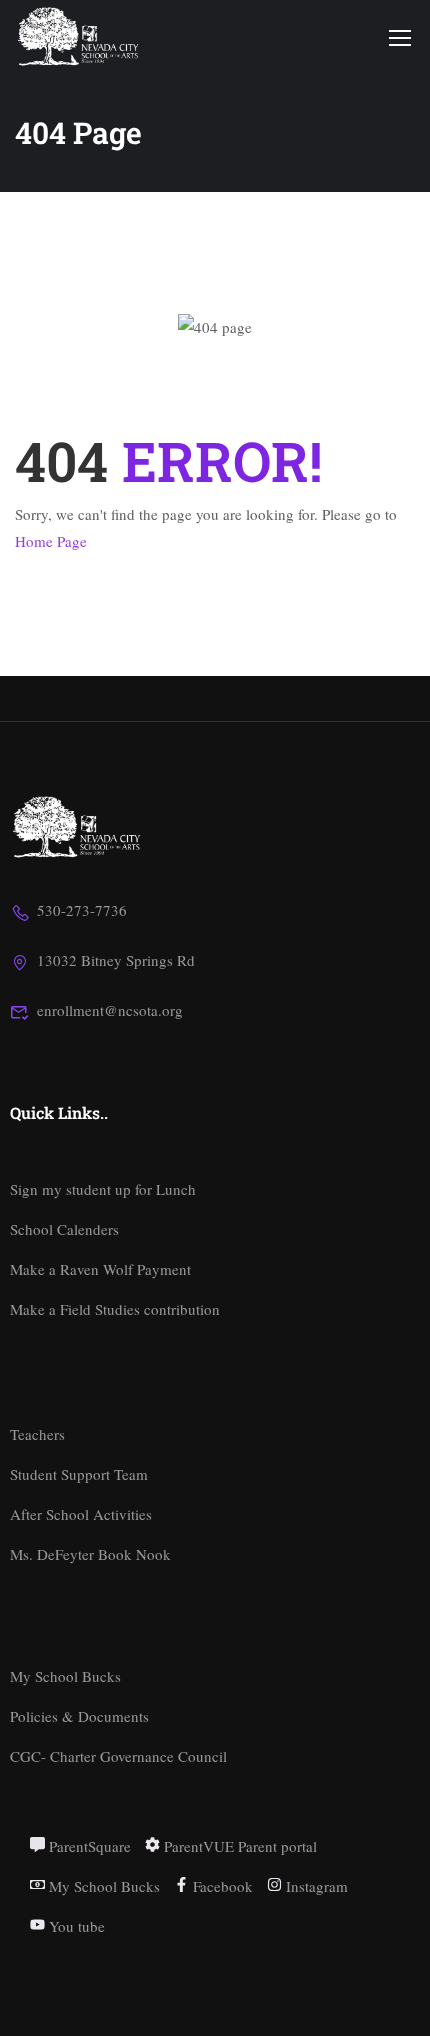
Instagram (315, 1886)
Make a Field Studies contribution (115, 1309)
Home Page (51, 541)
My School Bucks (65, 1676)
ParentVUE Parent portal (238, 1846)
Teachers (37, 1434)
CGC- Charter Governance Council (118, 1756)
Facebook (221, 1886)
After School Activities (81, 1514)
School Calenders (64, 1229)
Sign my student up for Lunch (103, 1189)
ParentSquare (88, 1846)
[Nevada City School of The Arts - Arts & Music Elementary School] (80, 36)
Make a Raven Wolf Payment (100, 1269)
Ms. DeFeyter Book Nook (90, 1554)
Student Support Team (79, 1474)
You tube (75, 1926)
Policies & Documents (79, 1716)
